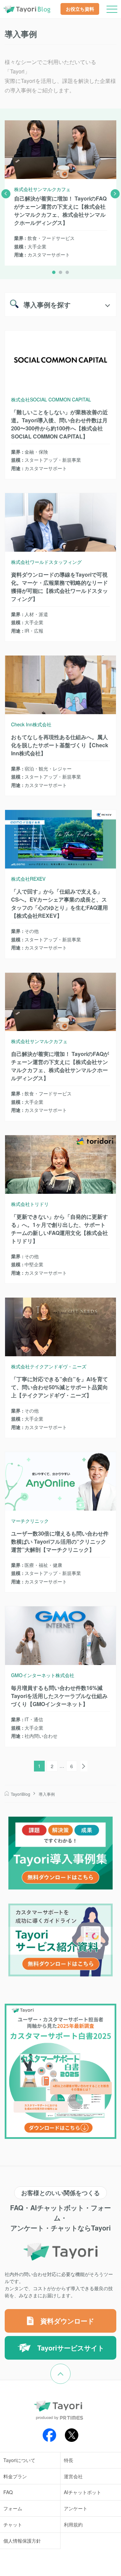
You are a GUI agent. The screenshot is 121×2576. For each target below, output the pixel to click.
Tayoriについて (19, 2460)
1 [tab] (54, 272)
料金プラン (15, 2476)
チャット (13, 2524)
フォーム (13, 2508)
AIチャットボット (83, 2492)
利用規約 (73, 2524)
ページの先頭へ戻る (70, 2368)
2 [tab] (61, 272)
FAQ (8, 2492)
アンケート (76, 2508)
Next (115, 194)
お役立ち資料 (80, 9)
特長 (69, 2460)
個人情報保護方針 (22, 2541)
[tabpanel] (61, 189)
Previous (6, 194)
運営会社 (73, 2476)
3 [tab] (67, 272)
